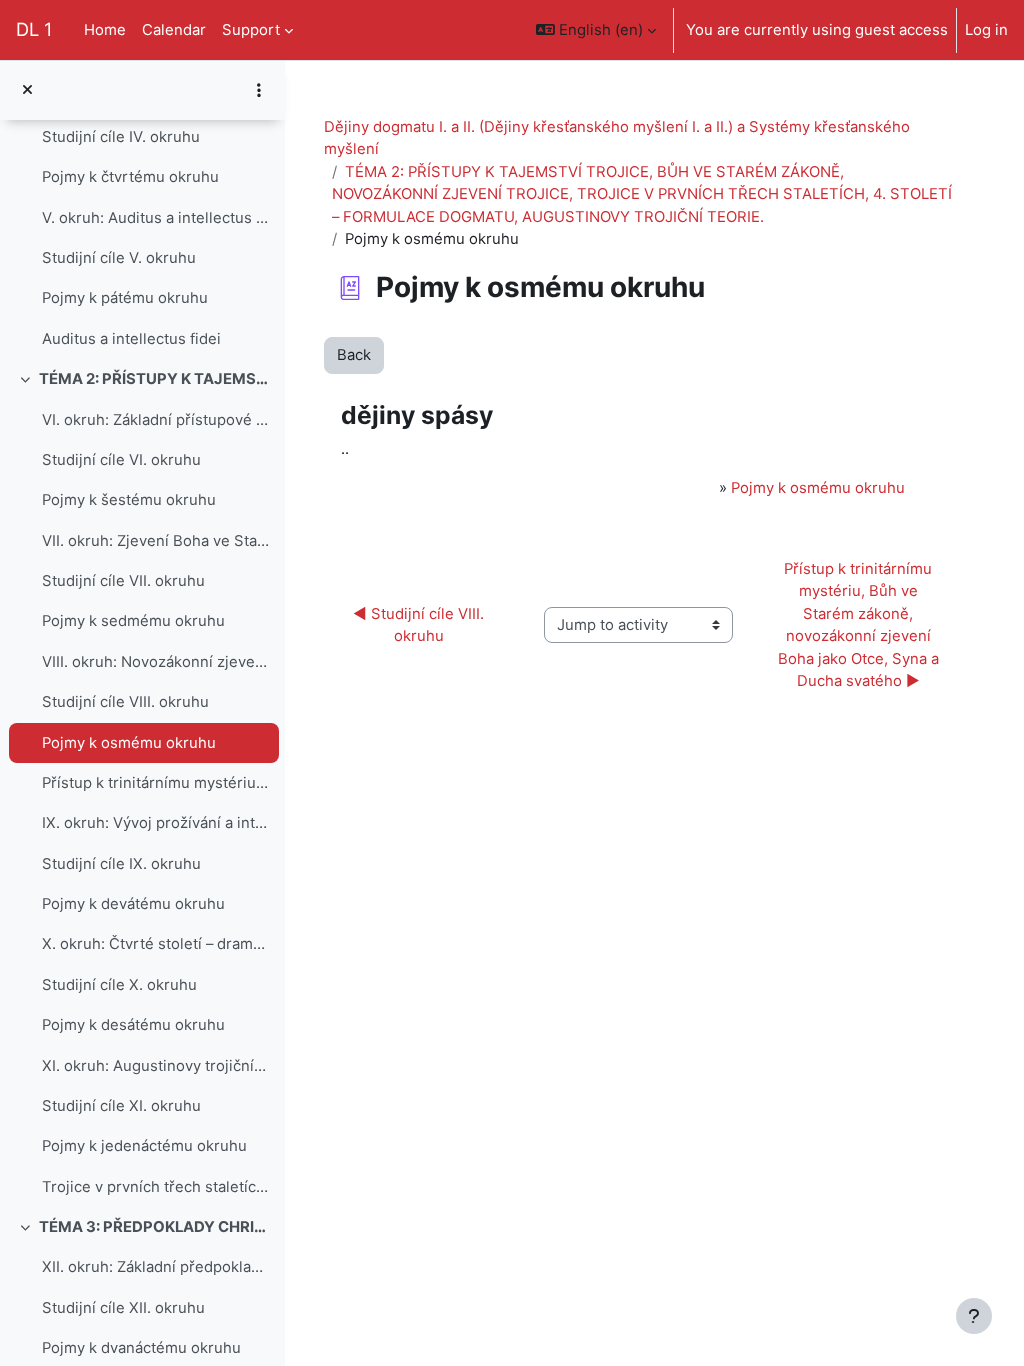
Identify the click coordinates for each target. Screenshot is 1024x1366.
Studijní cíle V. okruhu (119, 258)
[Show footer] (974, 1316)
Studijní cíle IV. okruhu (121, 137)
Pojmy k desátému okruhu (133, 1025)
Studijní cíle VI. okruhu (121, 460)
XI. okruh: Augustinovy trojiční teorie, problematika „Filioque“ (155, 1066)
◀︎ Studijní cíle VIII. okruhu (420, 625)
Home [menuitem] (105, 30)
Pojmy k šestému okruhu (129, 500)
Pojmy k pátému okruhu (125, 298)
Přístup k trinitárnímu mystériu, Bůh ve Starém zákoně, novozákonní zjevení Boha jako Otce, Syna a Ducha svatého (155, 783)
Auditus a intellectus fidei (131, 339)
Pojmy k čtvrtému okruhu (130, 177)
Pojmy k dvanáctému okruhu (141, 1348)
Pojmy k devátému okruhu (133, 904)
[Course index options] (259, 90)
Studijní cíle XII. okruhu (123, 1308)
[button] (596, 30)
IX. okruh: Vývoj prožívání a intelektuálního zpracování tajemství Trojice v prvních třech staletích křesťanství (155, 823)
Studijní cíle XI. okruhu (121, 1106)
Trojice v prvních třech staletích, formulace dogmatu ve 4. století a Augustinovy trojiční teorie (155, 1187)
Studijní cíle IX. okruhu (121, 864)
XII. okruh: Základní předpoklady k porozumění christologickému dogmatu (155, 1267)
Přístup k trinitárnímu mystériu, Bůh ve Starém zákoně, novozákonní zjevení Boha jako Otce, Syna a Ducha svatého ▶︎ (860, 625)
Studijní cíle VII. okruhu (123, 581)
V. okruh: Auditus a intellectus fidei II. (155, 218)
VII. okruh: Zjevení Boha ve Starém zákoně (155, 541)
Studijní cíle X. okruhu (119, 985)
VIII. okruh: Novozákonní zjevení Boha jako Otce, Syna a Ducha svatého (155, 662)
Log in (986, 30)
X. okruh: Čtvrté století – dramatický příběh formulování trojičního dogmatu (155, 944)
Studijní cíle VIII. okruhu (125, 702)
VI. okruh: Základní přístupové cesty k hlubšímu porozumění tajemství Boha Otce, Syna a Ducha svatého (155, 420)
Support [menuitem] (251, 30)
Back (354, 355)
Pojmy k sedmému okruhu (133, 621)
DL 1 (34, 29)
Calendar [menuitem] (174, 30)
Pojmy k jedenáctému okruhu (144, 1146)
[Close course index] (27, 90)
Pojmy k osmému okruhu (129, 743)
